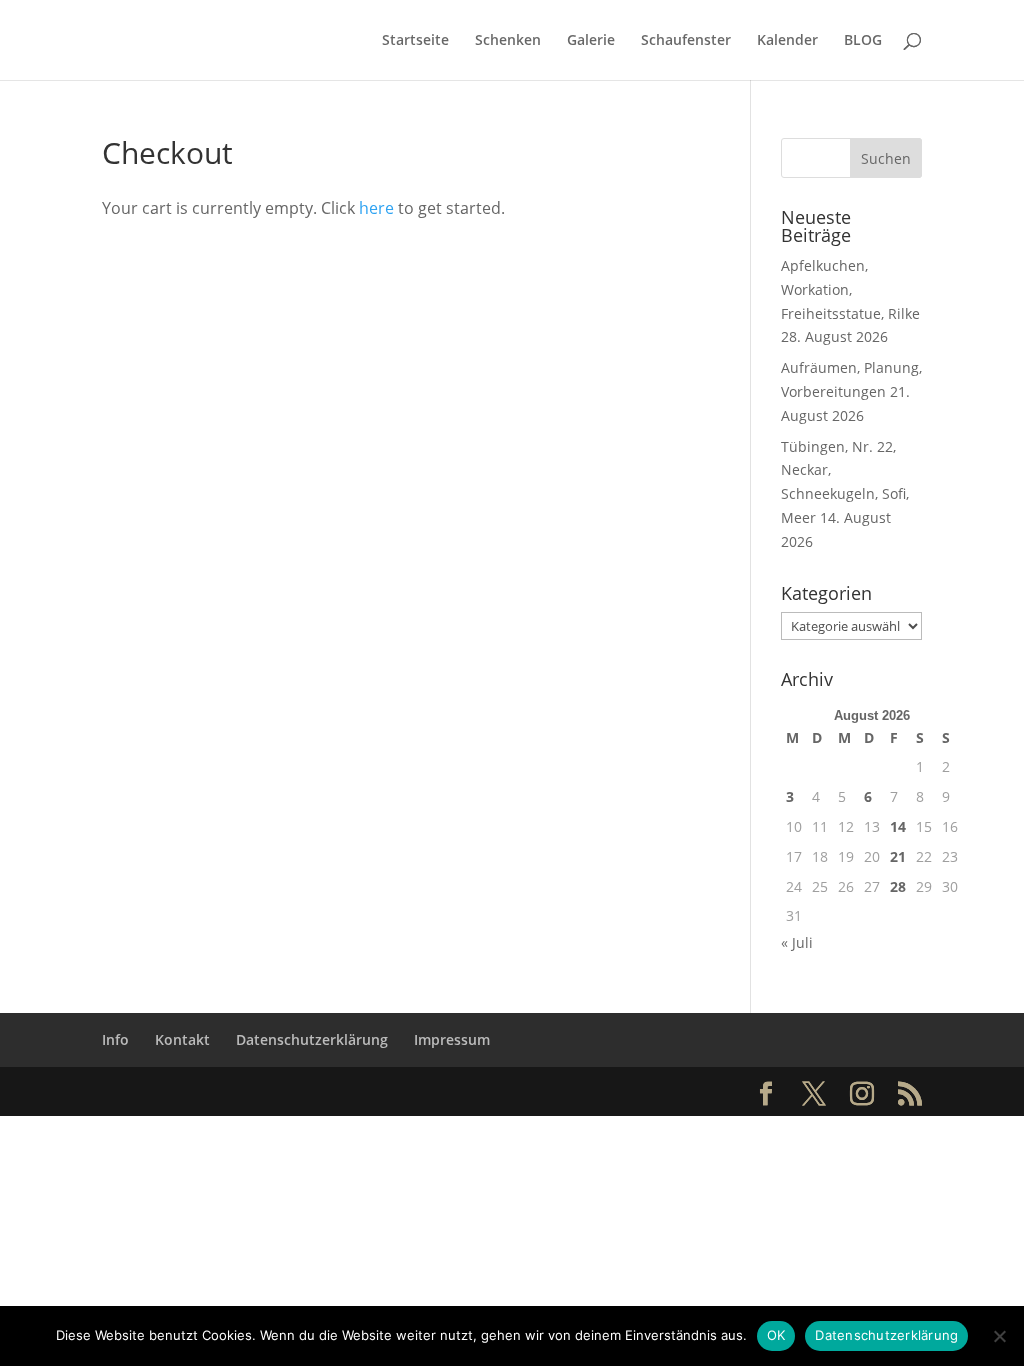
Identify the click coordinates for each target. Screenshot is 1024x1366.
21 (898, 856)
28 (898, 886)
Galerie (591, 41)
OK (776, 1335)
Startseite (415, 41)
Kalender (787, 41)
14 (898, 826)
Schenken (508, 41)
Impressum (452, 1039)
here (376, 208)
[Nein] (999, 1336)
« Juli (797, 942)
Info (115, 1039)
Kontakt (182, 1039)
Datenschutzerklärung (312, 1039)
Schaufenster (686, 41)
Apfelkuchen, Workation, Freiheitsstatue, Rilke (850, 289)
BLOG (863, 41)
